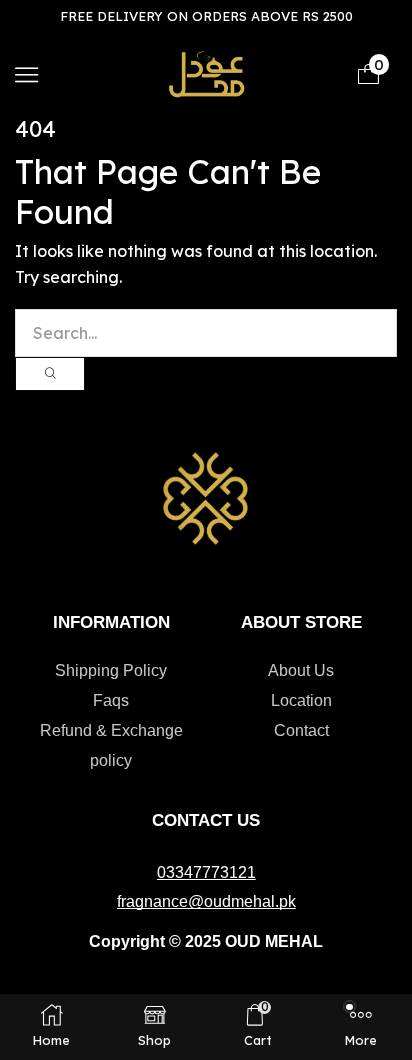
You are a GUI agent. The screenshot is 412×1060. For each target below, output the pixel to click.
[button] (26, 74)
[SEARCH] (50, 374)
